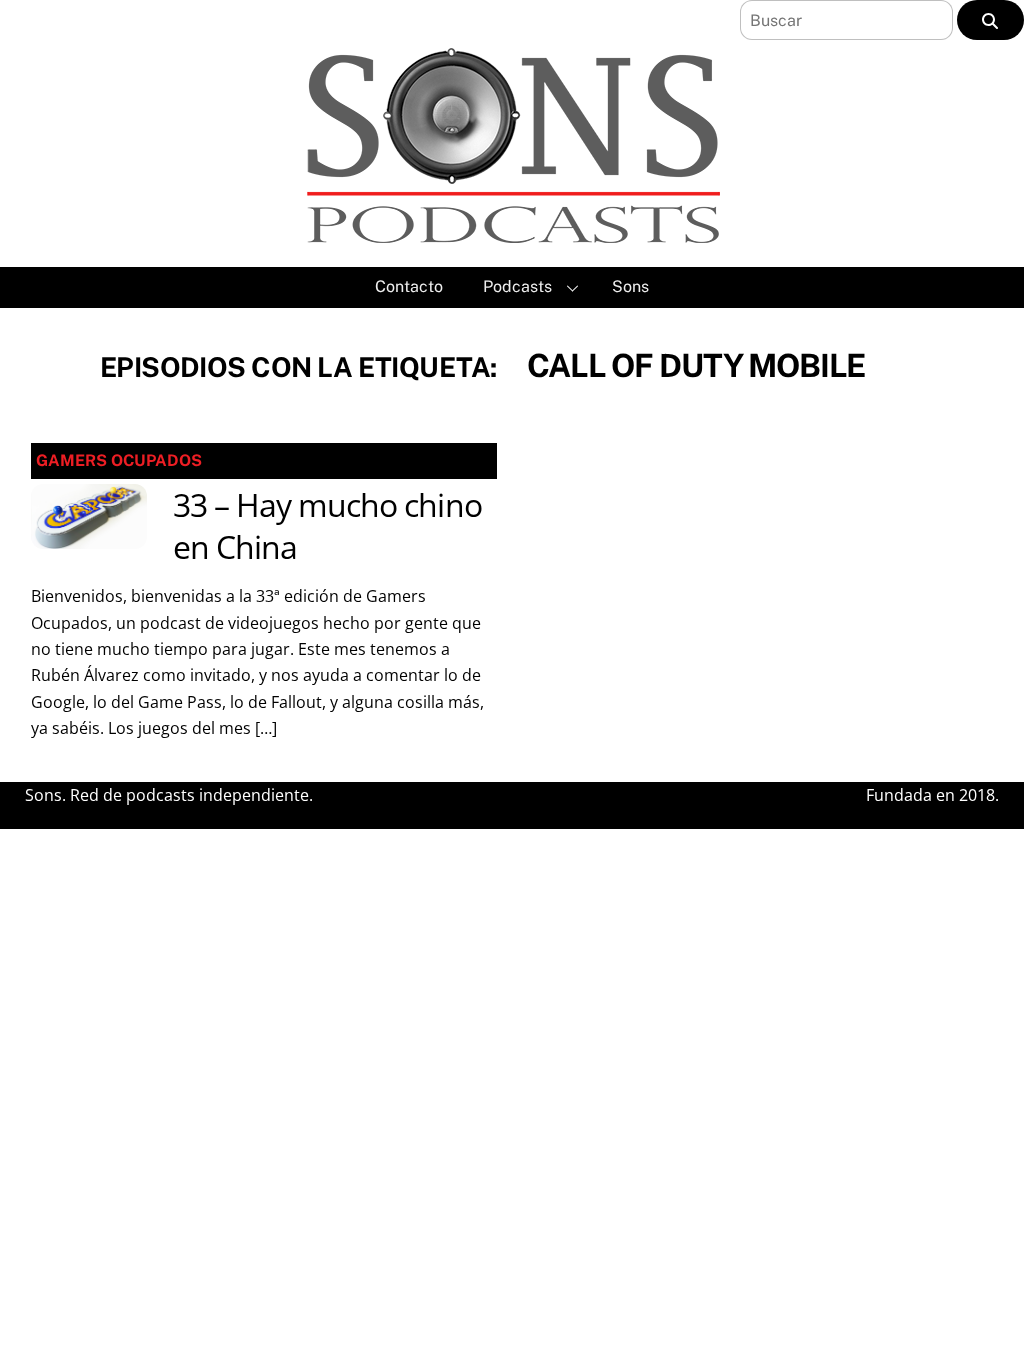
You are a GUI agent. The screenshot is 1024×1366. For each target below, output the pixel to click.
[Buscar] (990, 20)
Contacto (409, 286)
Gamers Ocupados (119, 460)
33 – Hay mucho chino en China (327, 525)
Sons (630, 286)
